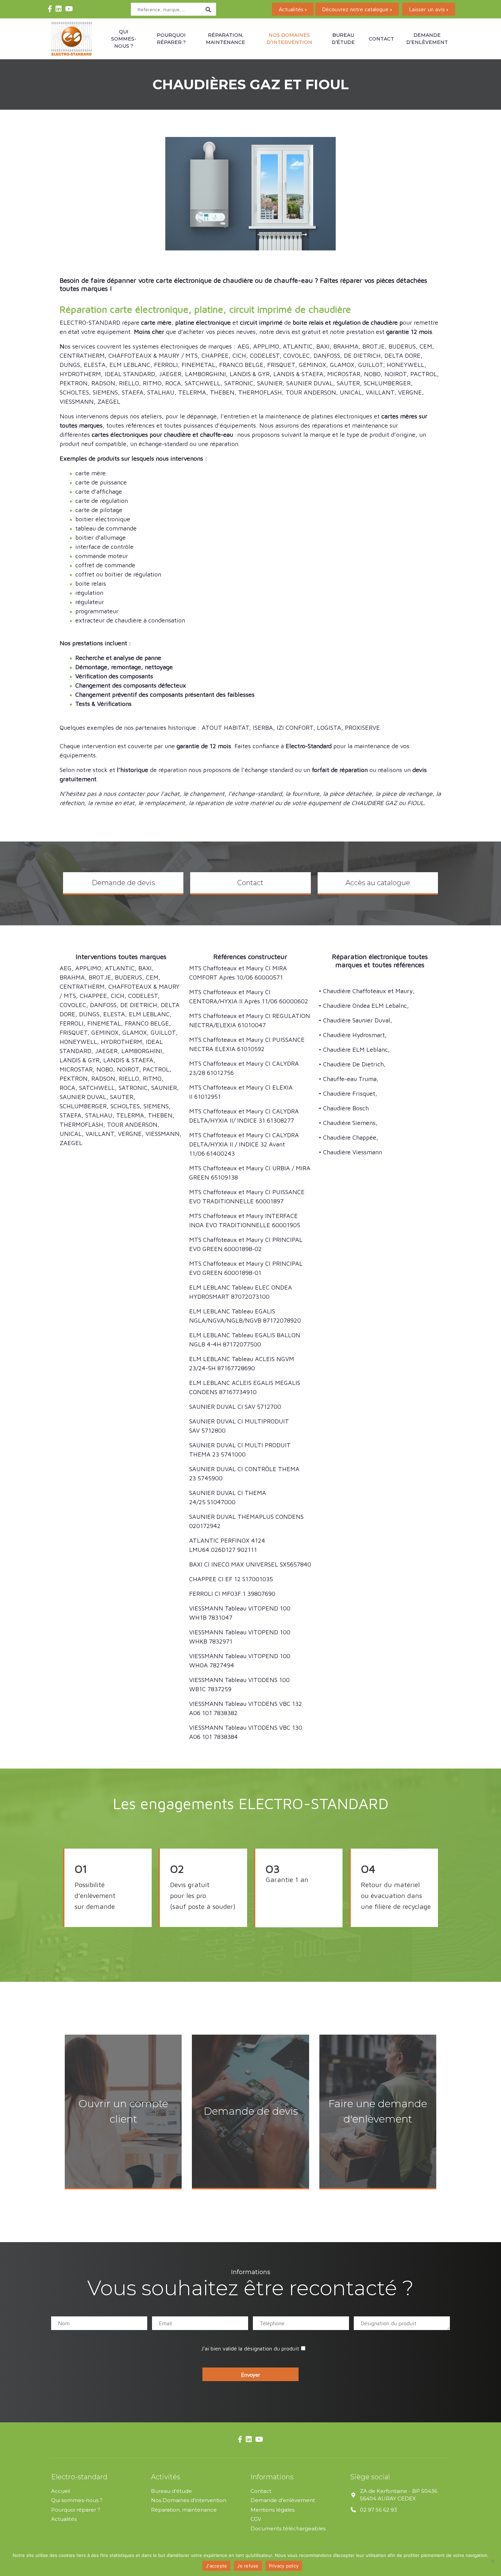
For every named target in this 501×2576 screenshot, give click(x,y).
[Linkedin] (59, 9)
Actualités (291, 9)
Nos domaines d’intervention (289, 39)
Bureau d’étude (343, 39)
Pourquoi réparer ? (171, 39)
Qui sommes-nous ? (124, 39)
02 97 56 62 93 (378, 2509)
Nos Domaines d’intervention (189, 2500)
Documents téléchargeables (288, 2528)
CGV (256, 2519)
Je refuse (248, 2566)
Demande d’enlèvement (427, 39)
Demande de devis (123, 883)
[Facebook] (50, 9)
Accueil (61, 2491)
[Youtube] (69, 9)
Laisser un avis (427, 9)
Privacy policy (284, 2566)
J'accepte (216, 2566)
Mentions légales (272, 2509)
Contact (381, 39)
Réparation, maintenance (225, 39)
